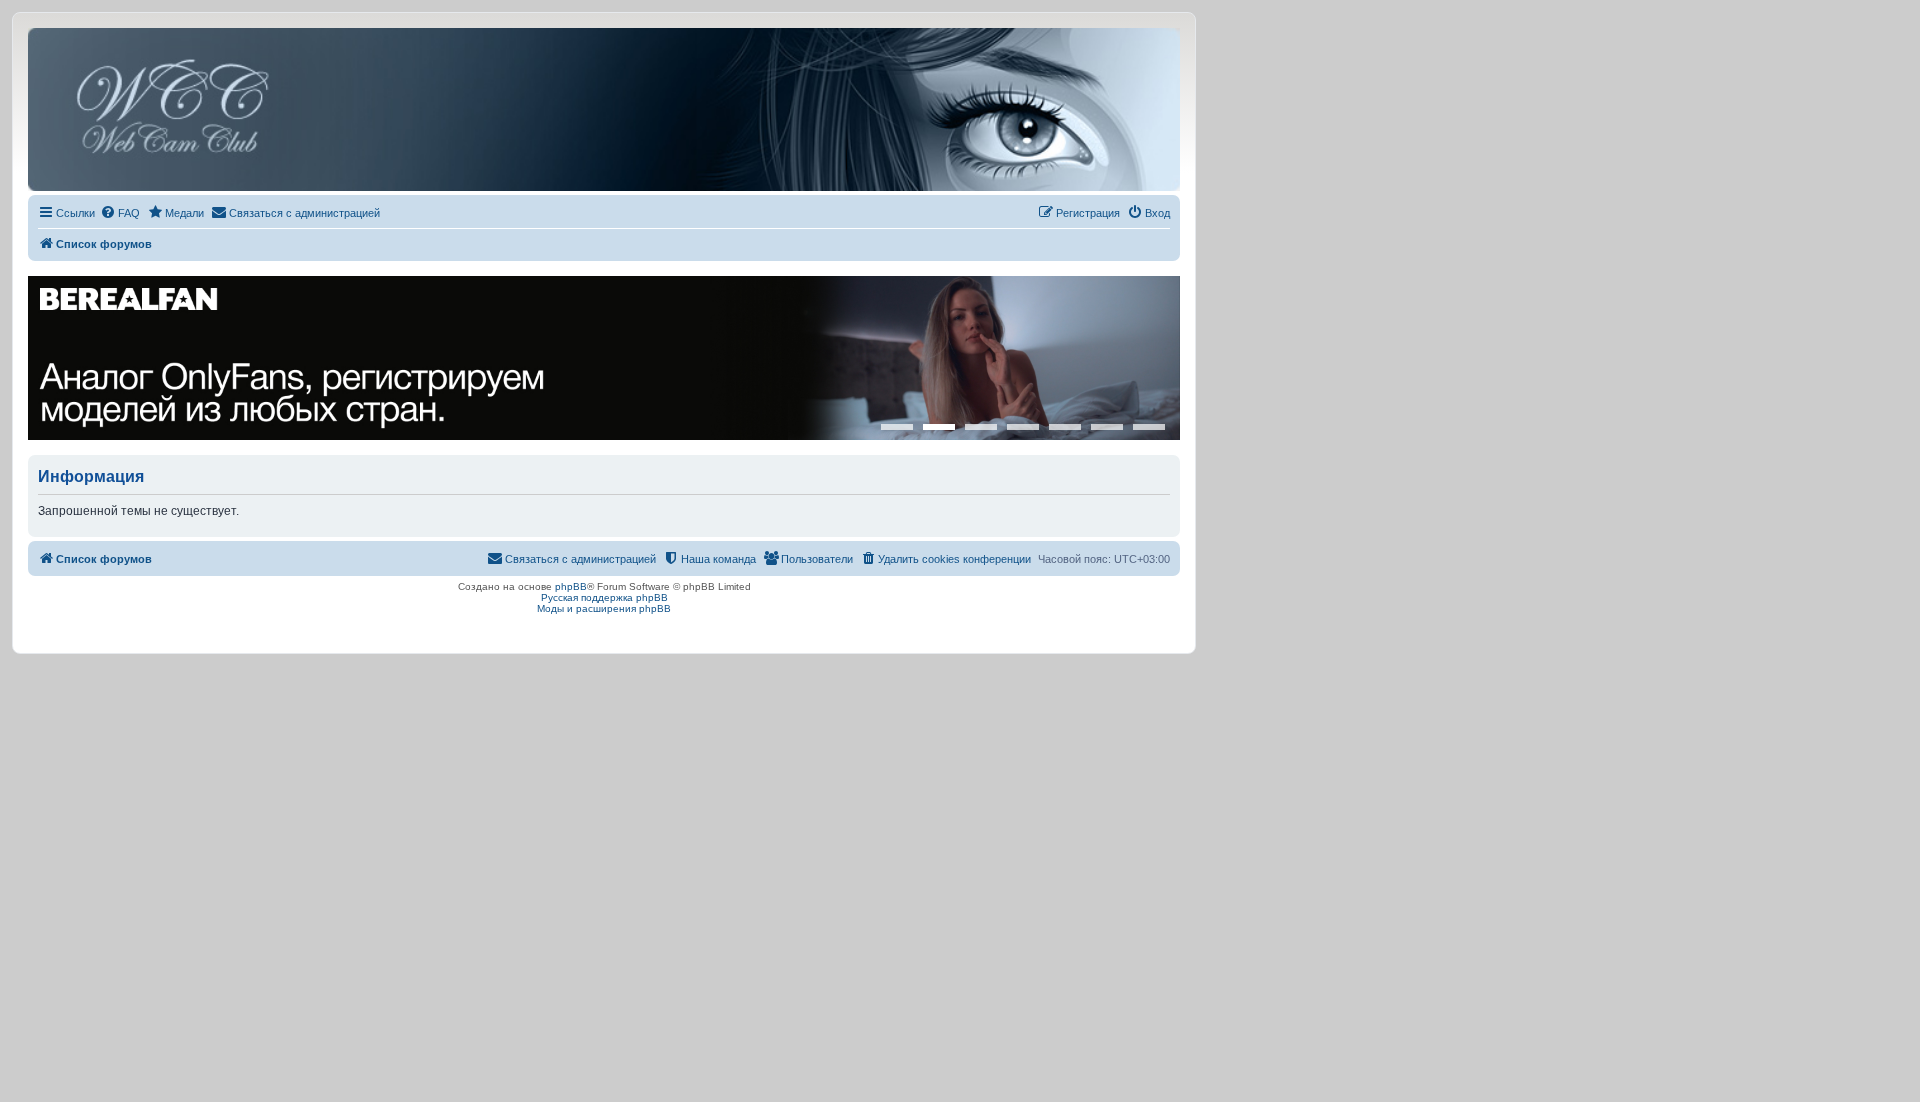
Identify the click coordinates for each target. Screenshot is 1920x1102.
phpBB (571, 586)
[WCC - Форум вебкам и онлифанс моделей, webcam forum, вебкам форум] (604, 109)
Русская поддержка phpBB (604, 597)
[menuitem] (120, 213)
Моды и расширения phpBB (604, 608)
